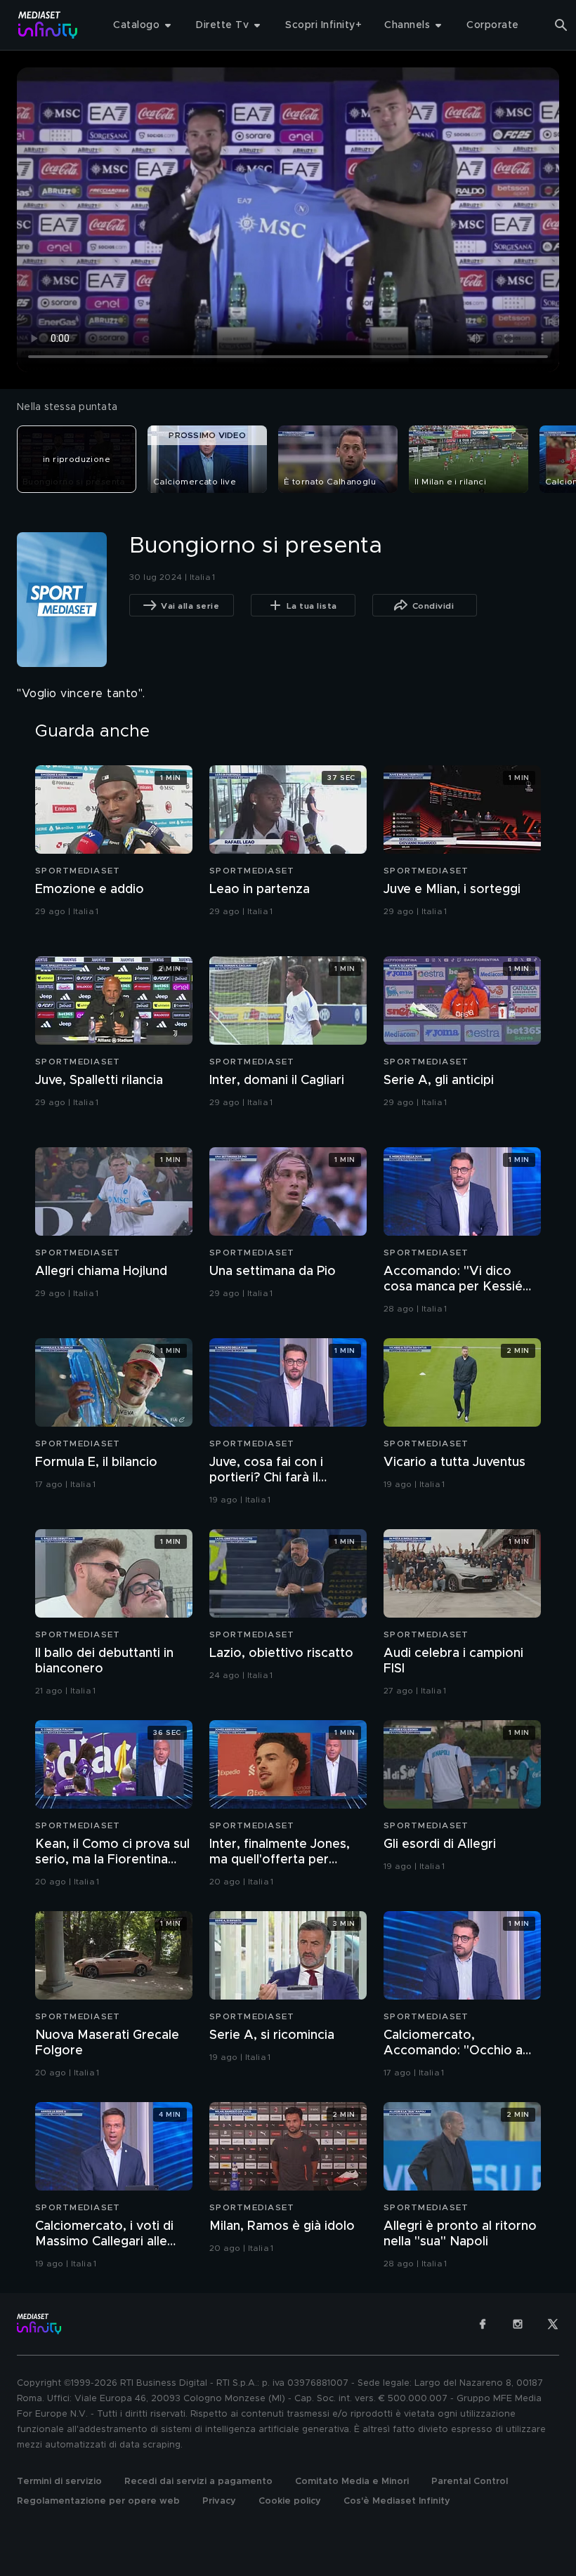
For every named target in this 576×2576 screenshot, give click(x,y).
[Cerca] (561, 25)
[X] (553, 2324)
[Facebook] (483, 2324)
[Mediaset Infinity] (48, 25)
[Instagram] (518, 2324)
